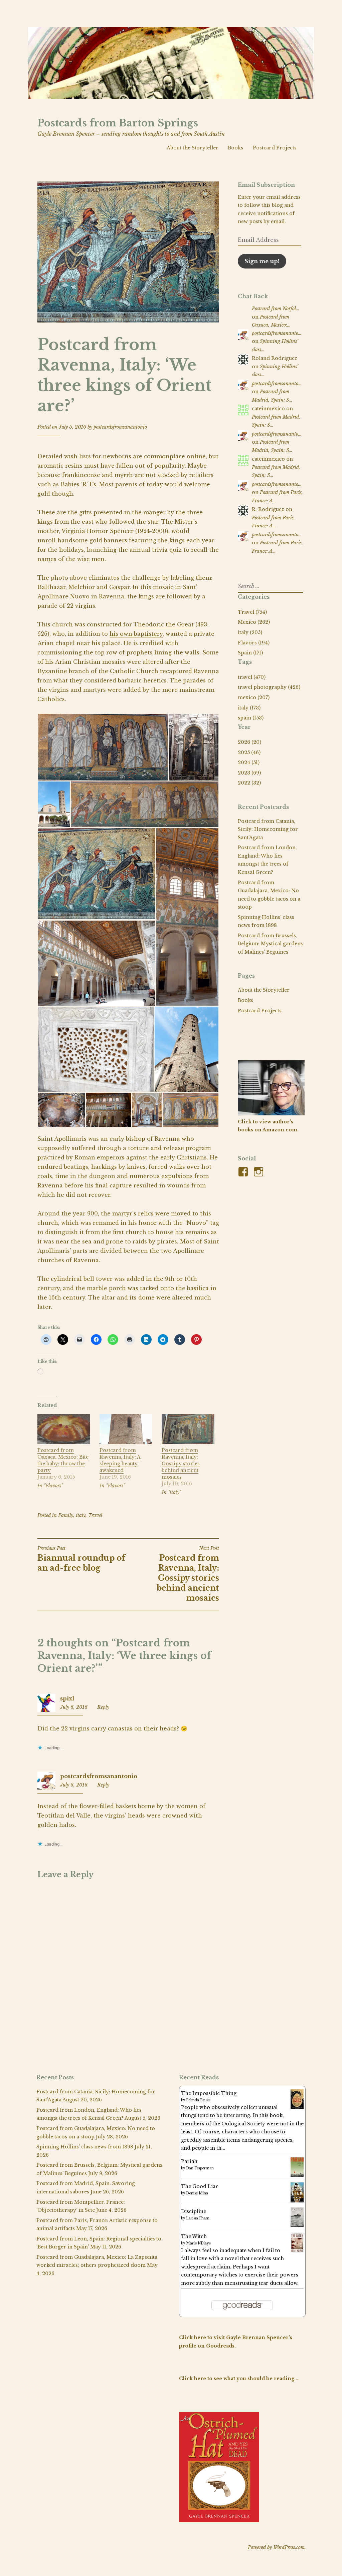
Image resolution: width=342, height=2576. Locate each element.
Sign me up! (262, 261)
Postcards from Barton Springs (118, 123)
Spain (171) (250, 653)
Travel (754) (252, 612)
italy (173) (249, 708)
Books (235, 148)
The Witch (194, 2236)
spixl (67, 1698)
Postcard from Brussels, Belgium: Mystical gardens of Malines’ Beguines (270, 944)
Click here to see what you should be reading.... (239, 2379)
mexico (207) (254, 697)
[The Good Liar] (297, 2201)
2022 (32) (249, 783)
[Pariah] (297, 2175)
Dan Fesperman (200, 2168)
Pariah (189, 2161)
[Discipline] (297, 2225)
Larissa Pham (198, 2218)
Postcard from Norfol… (276, 309)
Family (66, 1515)
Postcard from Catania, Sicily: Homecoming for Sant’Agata (268, 829)
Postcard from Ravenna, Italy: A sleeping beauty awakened (120, 1460)
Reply (103, 1707)
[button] (103, 747)
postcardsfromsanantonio (120, 427)
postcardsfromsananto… (277, 333)
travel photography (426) (269, 687)
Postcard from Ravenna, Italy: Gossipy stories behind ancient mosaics (181, 1464)
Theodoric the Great (164, 624)
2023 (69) (249, 773)
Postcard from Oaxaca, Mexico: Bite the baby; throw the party (63, 1460)
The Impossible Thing (209, 2093)
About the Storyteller (193, 148)
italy (81, 1515)
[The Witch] (297, 2251)
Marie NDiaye (198, 2243)
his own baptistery (136, 634)
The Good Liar (200, 2186)
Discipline (194, 2211)
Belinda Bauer (198, 2100)
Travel (95, 1515)
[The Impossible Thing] (297, 2107)
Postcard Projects (275, 148)
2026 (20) (249, 742)
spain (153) (251, 718)
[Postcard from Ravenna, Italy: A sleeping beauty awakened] (126, 1442)
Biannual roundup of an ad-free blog (81, 1559)
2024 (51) (249, 762)
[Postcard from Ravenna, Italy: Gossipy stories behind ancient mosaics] (188, 1442)
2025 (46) (249, 752)
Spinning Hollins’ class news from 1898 (85, 2147)
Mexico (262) (254, 622)
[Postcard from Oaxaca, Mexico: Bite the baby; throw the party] (64, 1442)
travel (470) (252, 677)
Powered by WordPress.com (276, 2547)
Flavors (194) (254, 643)
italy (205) (250, 632)
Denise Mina (197, 2193)
